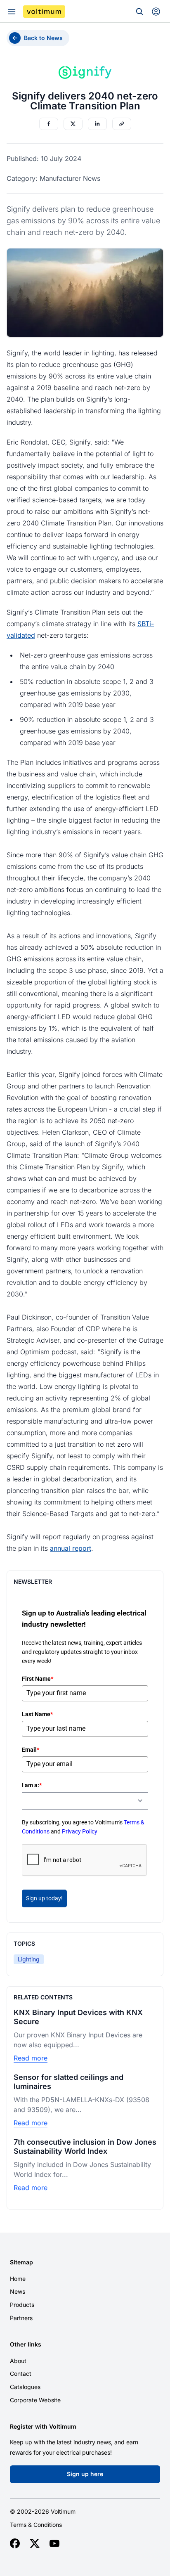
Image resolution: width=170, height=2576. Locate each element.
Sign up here (85, 2474)
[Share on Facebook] (49, 124)
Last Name (37, 1714)
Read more (31, 2058)
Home (18, 2279)
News (18, 2291)
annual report (71, 1548)
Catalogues (25, 2387)
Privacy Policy (80, 1831)
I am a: (32, 1785)
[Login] (156, 12)
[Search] (139, 12)
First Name (38, 1679)
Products (22, 2305)
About (18, 2361)
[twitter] (35, 2543)
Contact (21, 2374)
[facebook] (15, 2543)
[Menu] (12, 12)
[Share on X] (73, 124)
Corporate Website (35, 2400)
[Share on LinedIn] (97, 124)
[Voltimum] (44, 12)
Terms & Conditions (36, 2525)
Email (31, 1750)
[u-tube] (54, 2543)
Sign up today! (44, 1898)
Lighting (29, 1959)
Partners (21, 2318)
